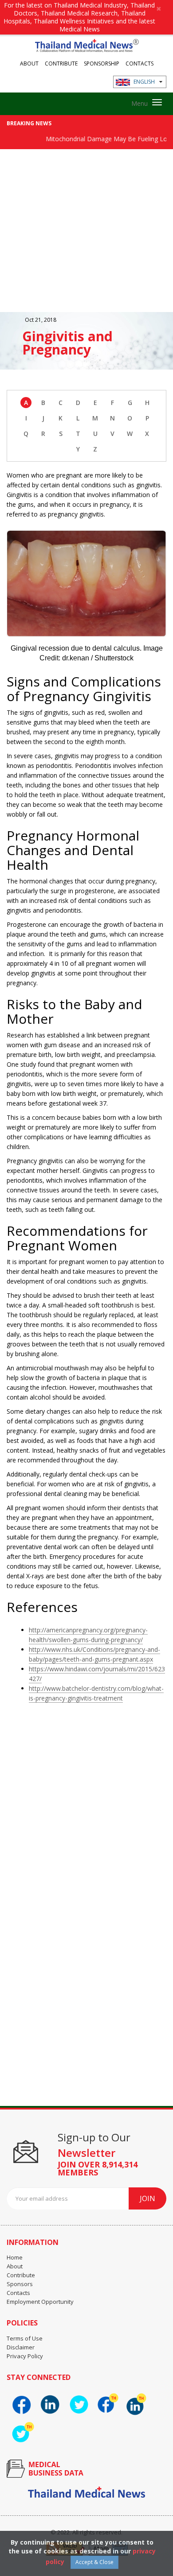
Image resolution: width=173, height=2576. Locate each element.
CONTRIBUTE (61, 63)
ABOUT (29, 63)
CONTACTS (140, 63)
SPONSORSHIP (102, 63)
